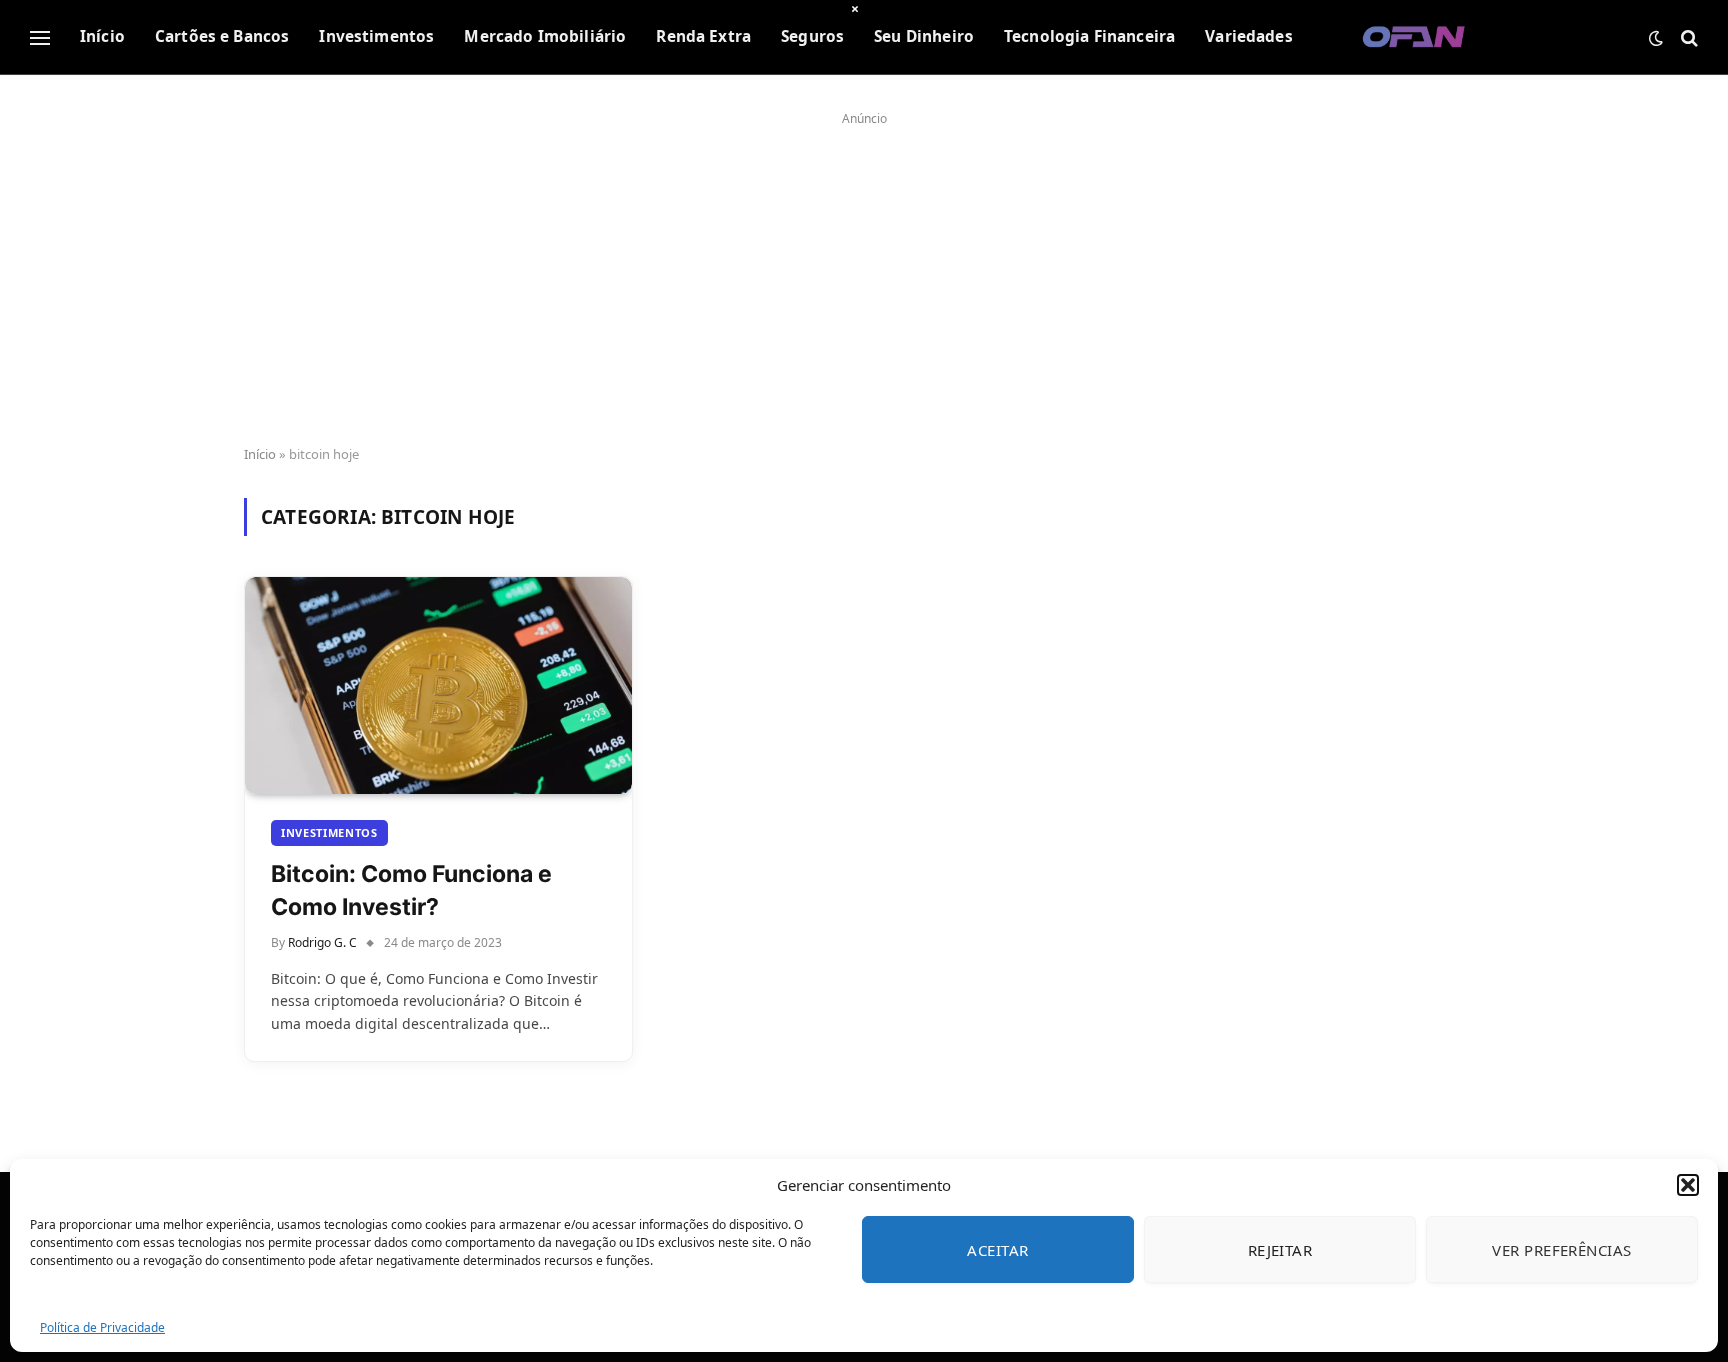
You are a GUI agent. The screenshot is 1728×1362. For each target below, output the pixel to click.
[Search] (1687, 37)
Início (102, 36)
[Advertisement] (864, 272)
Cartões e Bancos (222, 36)
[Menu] (40, 37)
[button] (1688, 1185)
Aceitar (997, 1250)
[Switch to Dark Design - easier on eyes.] (1656, 38)
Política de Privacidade (102, 1327)
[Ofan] (1414, 37)
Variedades (1249, 36)
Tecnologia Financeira (1089, 36)
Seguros (812, 36)
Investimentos (376, 36)
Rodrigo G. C (322, 942)
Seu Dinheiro (924, 36)
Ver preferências (1561, 1250)
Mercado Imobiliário (545, 36)
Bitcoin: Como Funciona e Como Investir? (411, 890)
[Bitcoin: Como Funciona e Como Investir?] (438, 686)
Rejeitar (1280, 1250)
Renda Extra (703, 36)
